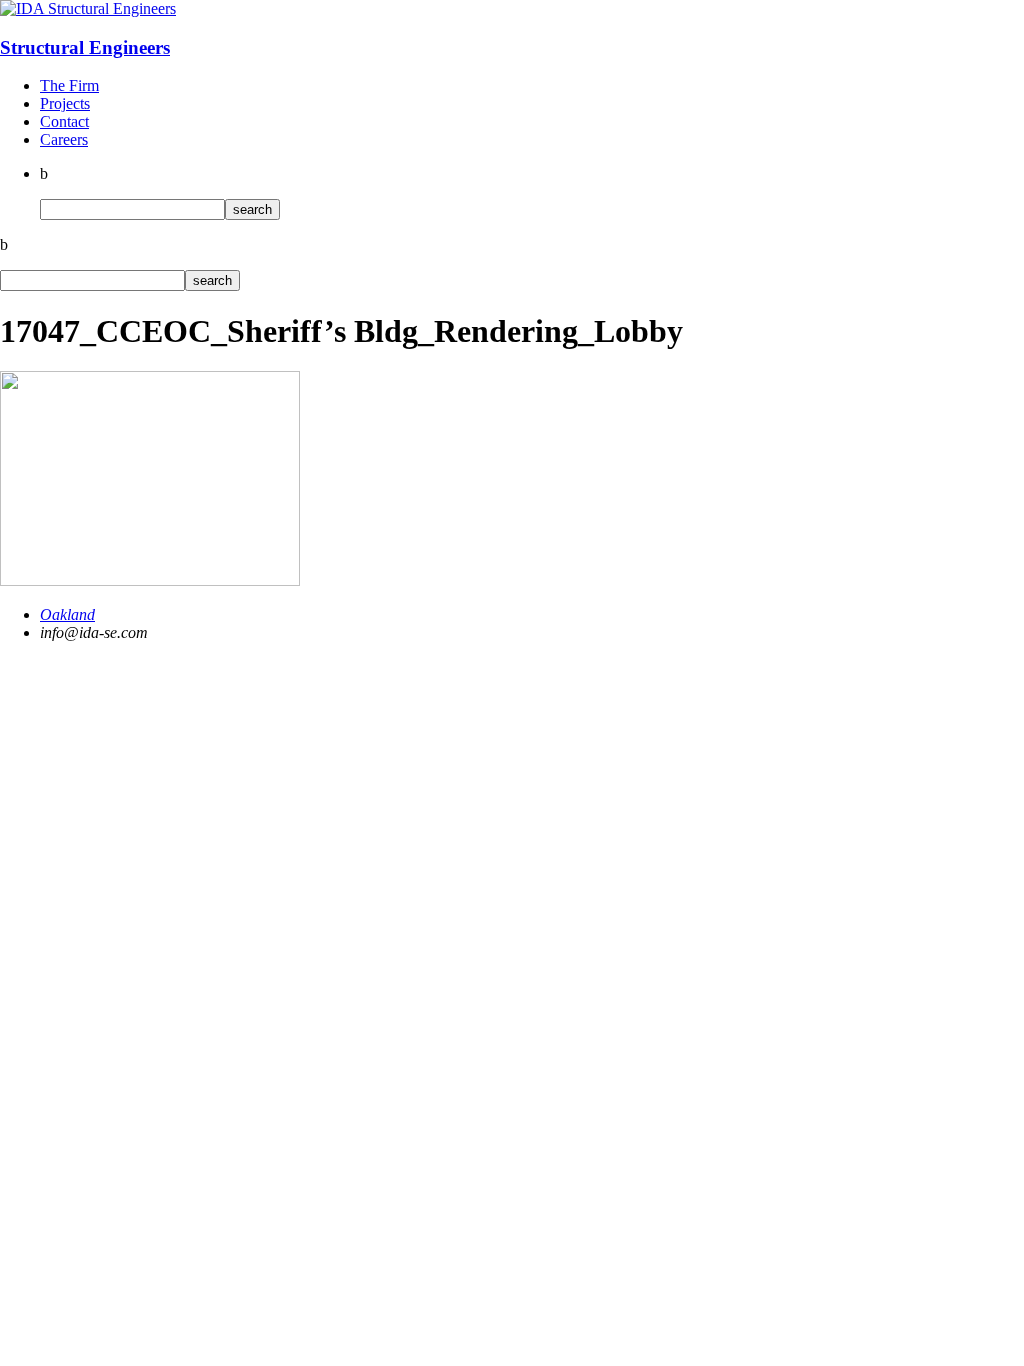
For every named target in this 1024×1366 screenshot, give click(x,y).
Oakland (67, 614)
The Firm (69, 85)
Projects (65, 103)
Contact (64, 121)
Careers (64, 139)
